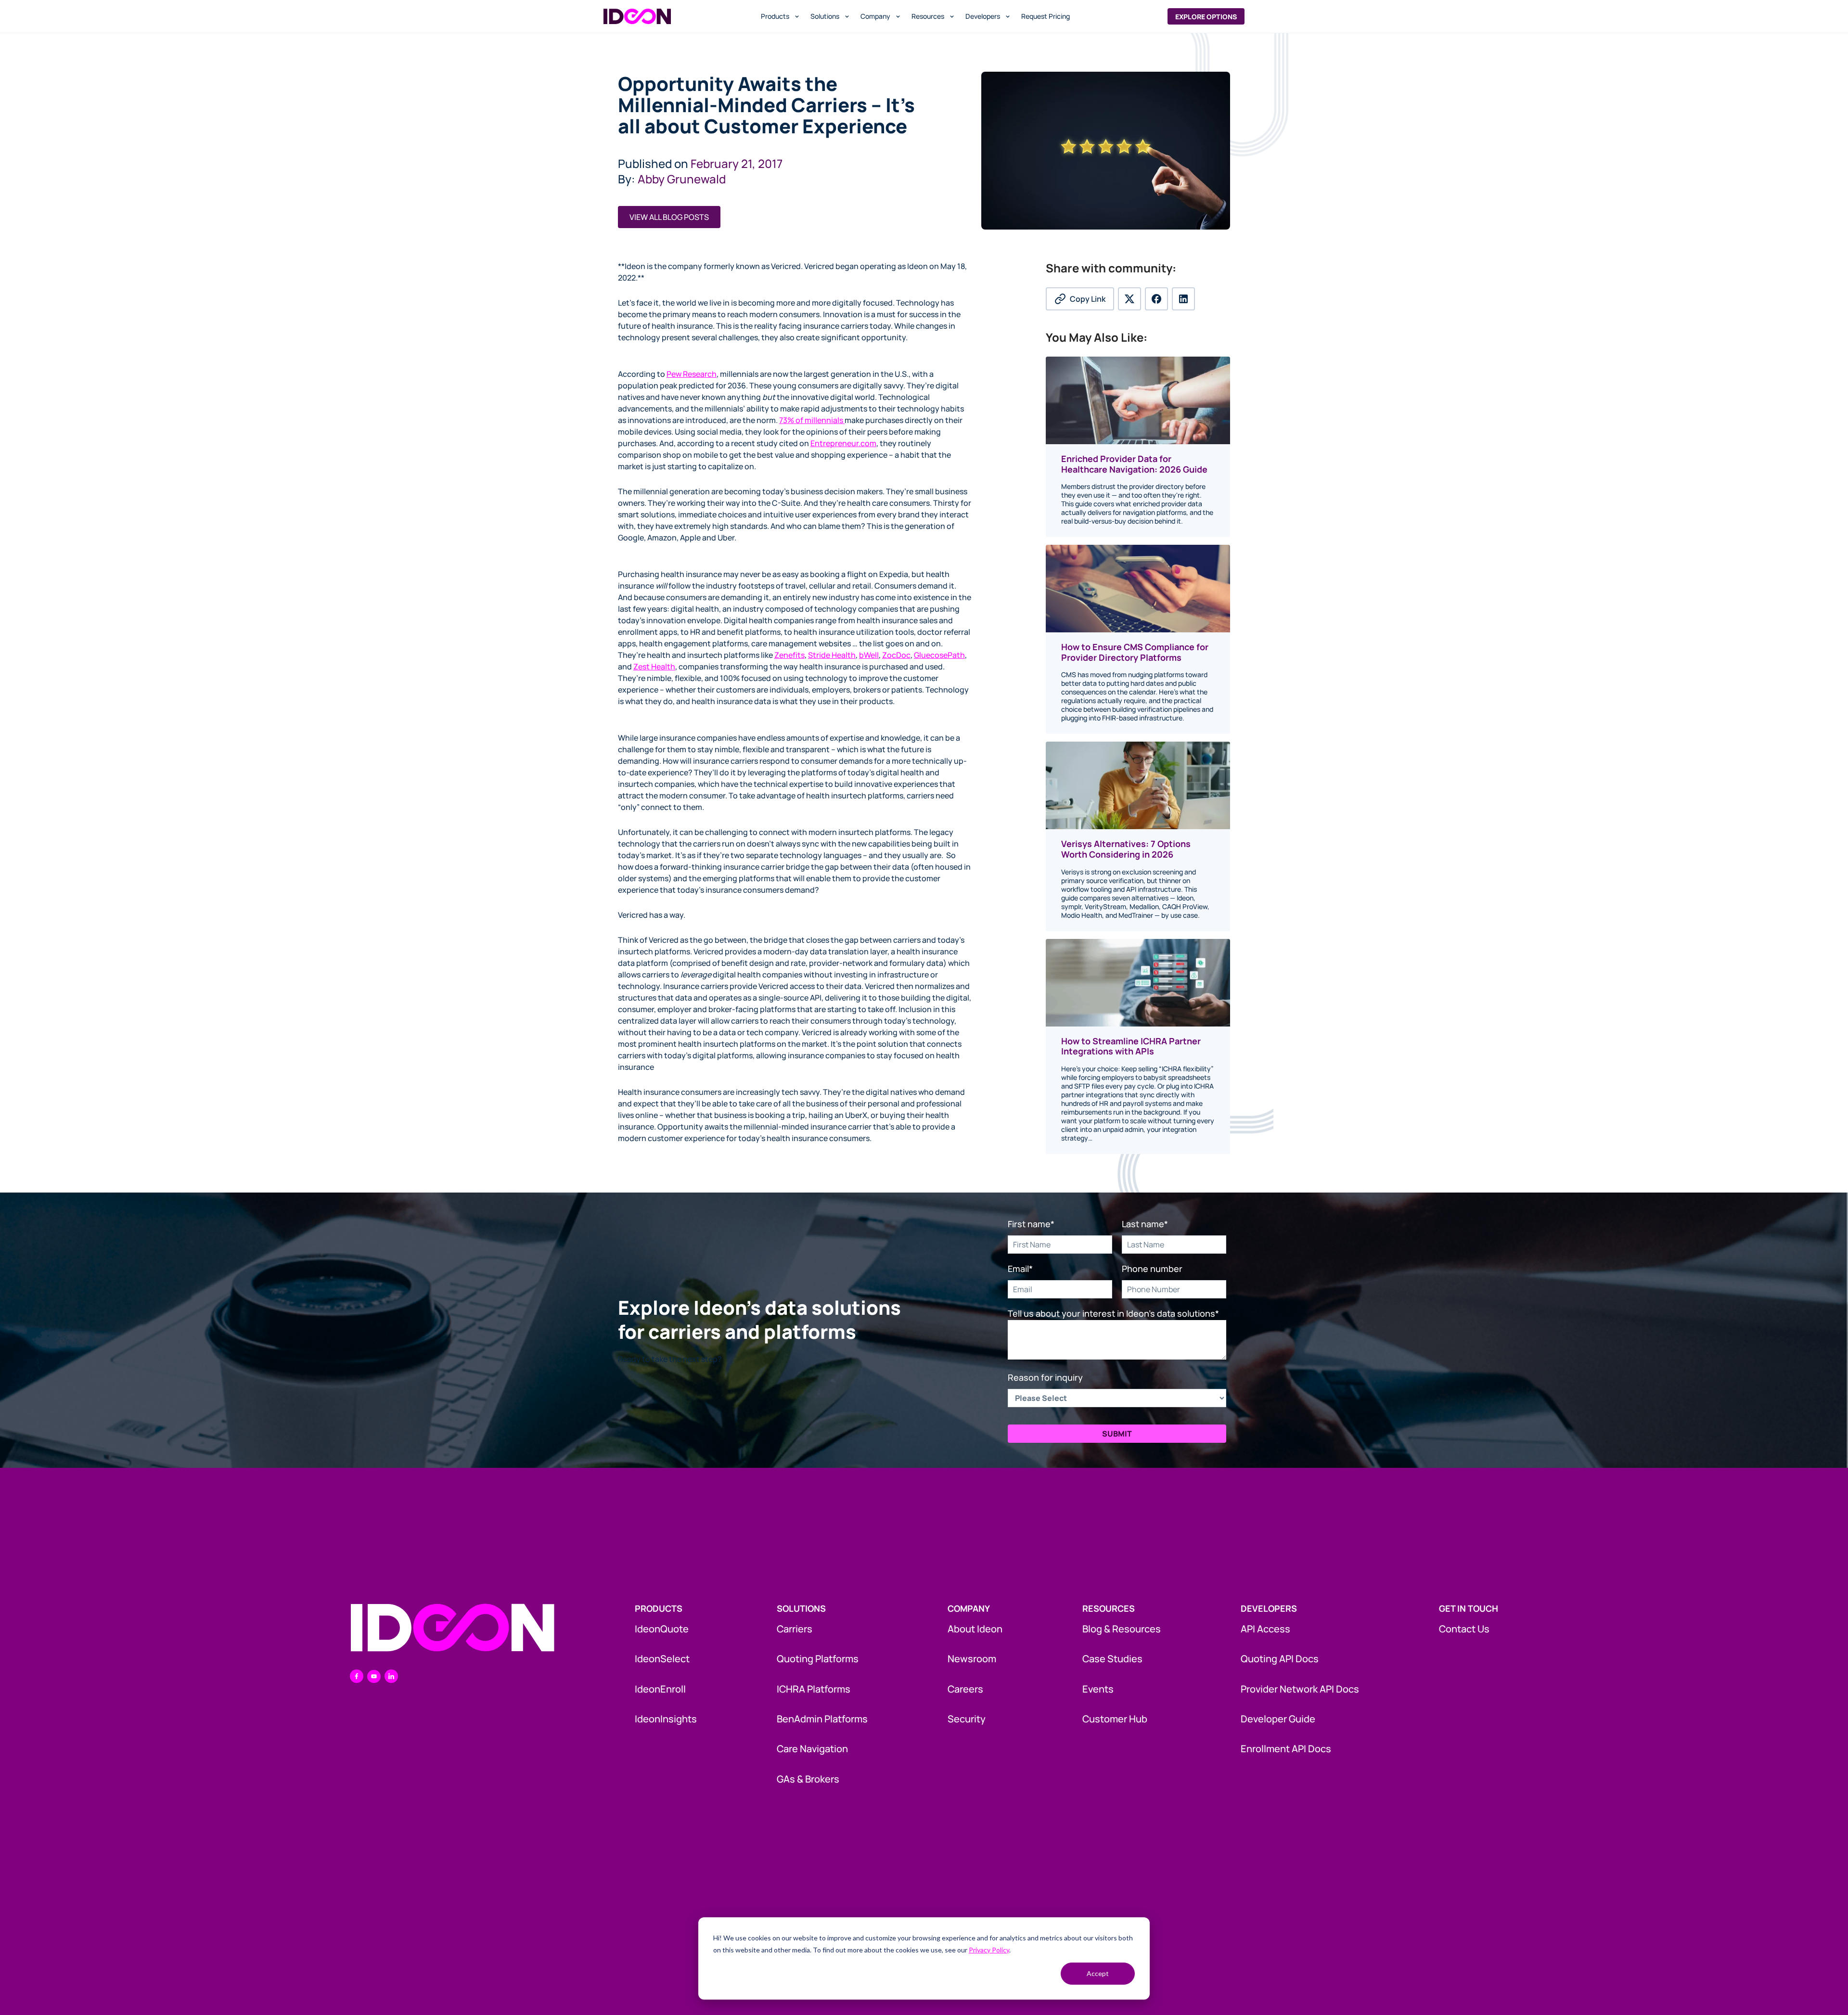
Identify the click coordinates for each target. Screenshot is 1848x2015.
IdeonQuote (662, 1629)
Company (875, 16)
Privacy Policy (989, 1950)
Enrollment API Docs (1286, 1749)
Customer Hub (1115, 1719)
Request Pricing (1046, 16)
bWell (869, 655)
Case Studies (1112, 1659)
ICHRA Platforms (814, 1689)
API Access (1265, 1629)
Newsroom (972, 1659)
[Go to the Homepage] (452, 1628)
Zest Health (654, 667)
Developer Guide (1278, 1719)
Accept (1098, 1973)
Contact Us (1464, 1629)
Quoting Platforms (818, 1659)
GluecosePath (939, 655)
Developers (983, 16)
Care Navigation (812, 1749)
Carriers (795, 1629)
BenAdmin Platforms (822, 1719)
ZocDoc (896, 655)
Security (967, 1719)
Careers (965, 1689)
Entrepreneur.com (843, 443)
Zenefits (789, 655)
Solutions (825, 16)
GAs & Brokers (808, 1779)
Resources (928, 16)
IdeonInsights (666, 1719)
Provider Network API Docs (1300, 1689)
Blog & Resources (1122, 1629)
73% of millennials (812, 420)
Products (775, 16)
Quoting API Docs (1280, 1659)
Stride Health (832, 655)
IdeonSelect (662, 1659)
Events (1098, 1689)
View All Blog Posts (669, 217)
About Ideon (975, 1629)
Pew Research (692, 374)
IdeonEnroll (660, 1689)
